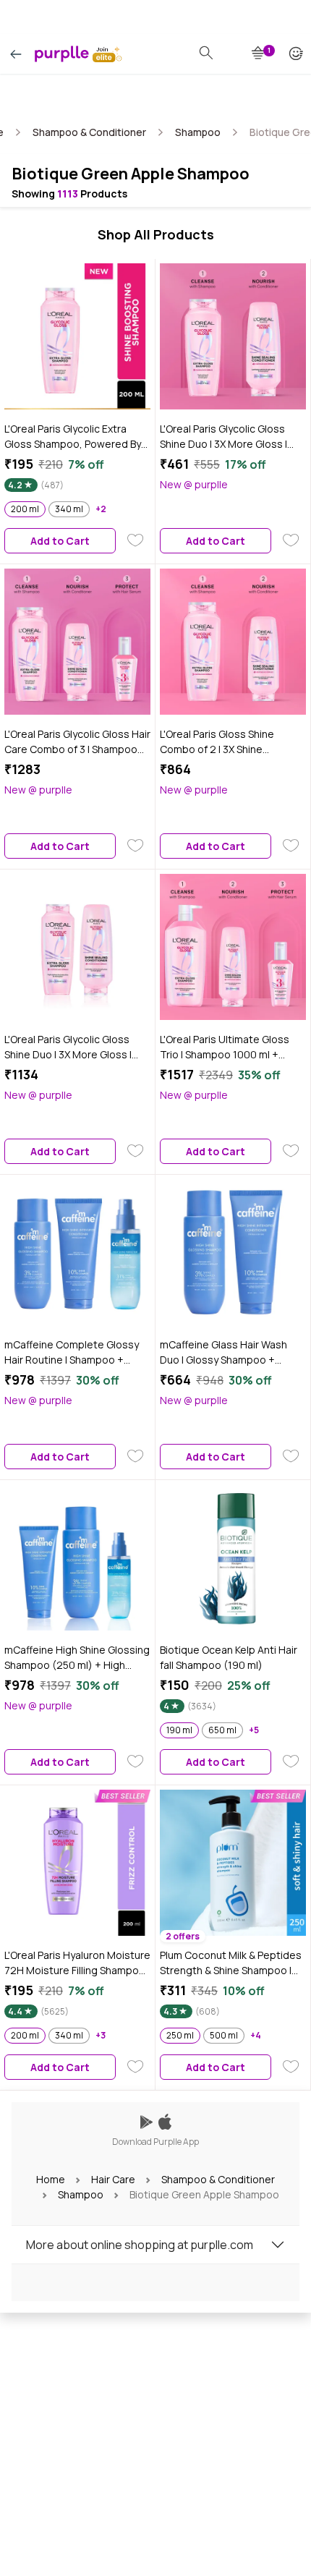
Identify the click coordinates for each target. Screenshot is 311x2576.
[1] (259, 54)
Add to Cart (60, 541)
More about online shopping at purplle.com (140, 2245)
